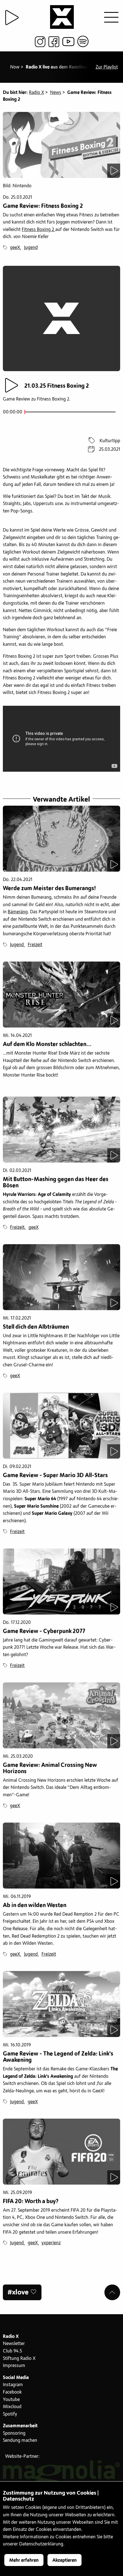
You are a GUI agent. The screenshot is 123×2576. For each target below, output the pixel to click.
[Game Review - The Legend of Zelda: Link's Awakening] (61, 2004)
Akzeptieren (65, 2560)
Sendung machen (20, 2440)
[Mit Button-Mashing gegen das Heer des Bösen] (61, 1130)
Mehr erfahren (24, 2560)
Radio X (36, 92)
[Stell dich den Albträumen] (61, 1277)
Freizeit (35, 945)
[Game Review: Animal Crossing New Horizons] (61, 1715)
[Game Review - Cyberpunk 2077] (61, 1581)
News (56, 92)
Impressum (14, 2366)
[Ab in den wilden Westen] (61, 1856)
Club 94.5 (12, 2351)
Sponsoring (14, 2433)
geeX (15, 248)
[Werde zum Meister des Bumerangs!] (61, 839)
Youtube (11, 2400)
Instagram (13, 2385)
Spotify (10, 2414)
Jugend (31, 248)
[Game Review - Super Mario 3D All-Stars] (61, 1426)
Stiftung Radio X (19, 2358)
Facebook (12, 2392)
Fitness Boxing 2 (38, 230)
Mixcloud (12, 2407)
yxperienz (51, 2243)
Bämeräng (18, 912)
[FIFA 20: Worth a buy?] (61, 2152)
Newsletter (14, 2344)
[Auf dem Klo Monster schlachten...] (61, 995)
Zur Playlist (107, 67)
